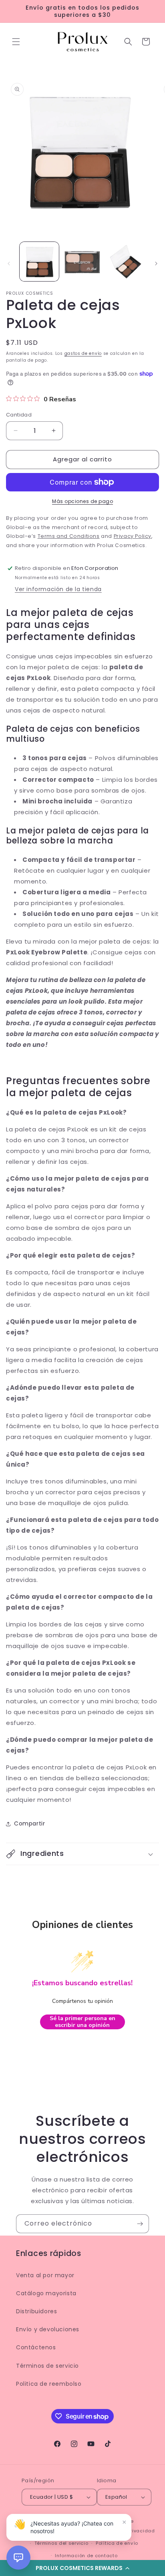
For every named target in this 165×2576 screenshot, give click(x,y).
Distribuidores (36, 2311)
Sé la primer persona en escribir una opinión (82, 2022)
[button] (16, 42)
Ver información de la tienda (58, 589)
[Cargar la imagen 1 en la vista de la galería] (39, 262)
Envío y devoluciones (48, 2329)
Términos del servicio (61, 2543)
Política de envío (117, 2543)
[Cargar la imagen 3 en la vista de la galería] (125, 262)
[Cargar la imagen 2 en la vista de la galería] (82, 262)
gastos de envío (83, 353)
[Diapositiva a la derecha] (156, 264)
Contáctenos (36, 2347)
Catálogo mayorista (46, 2293)
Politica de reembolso (49, 2384)
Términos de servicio (47, 2366)
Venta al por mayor (45, 2275)
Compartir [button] (29, 1823)
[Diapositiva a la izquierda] (9, 264)
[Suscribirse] (140, 2224)
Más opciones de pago (82, 501)
